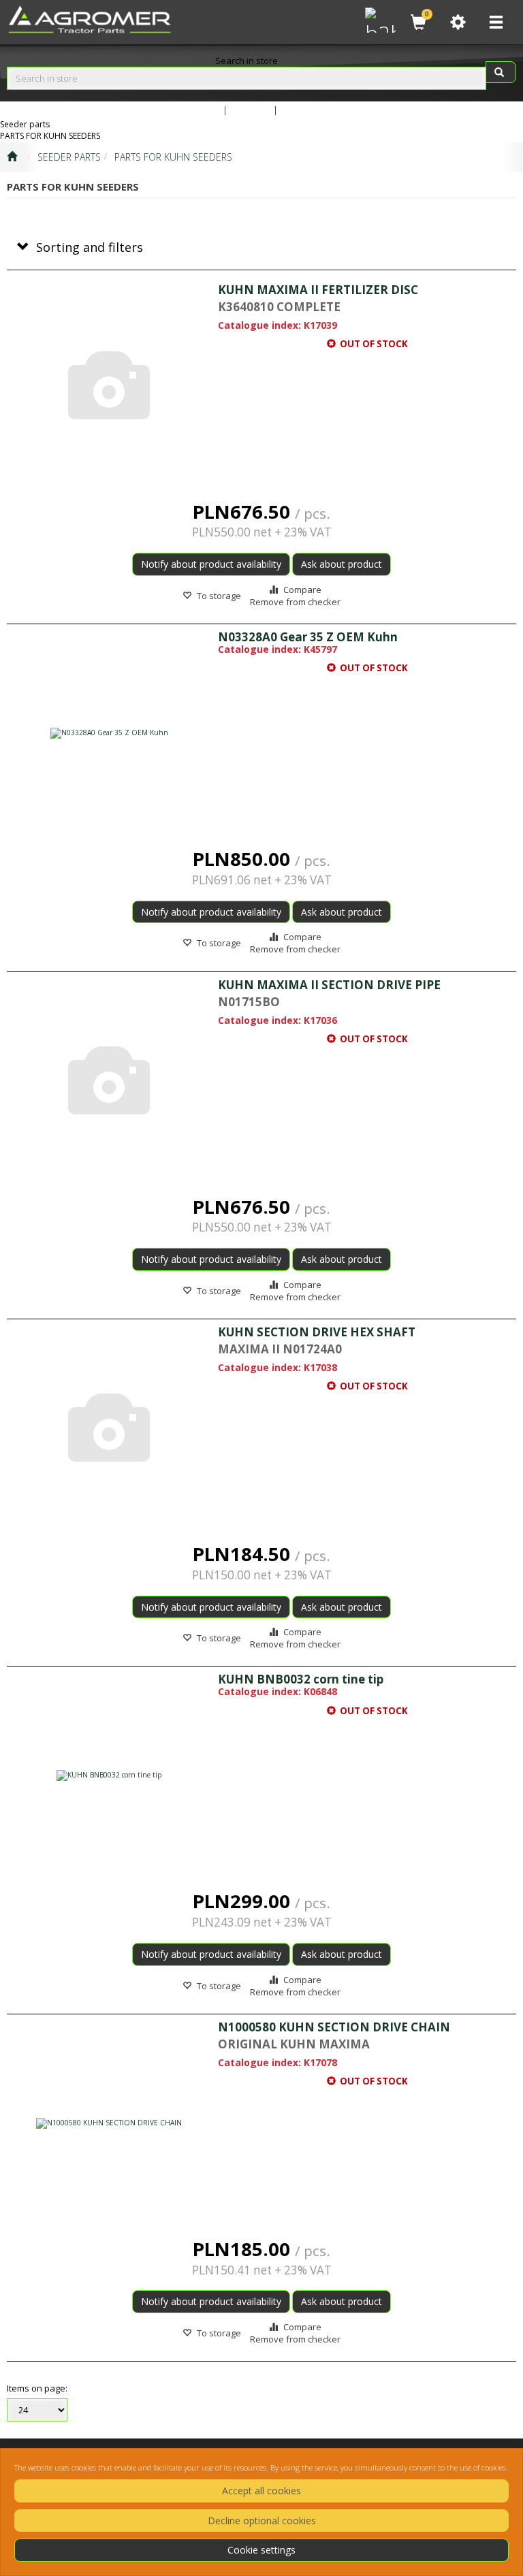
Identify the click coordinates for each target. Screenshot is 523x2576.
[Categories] (496, 22)
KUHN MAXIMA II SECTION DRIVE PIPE (329, 985)
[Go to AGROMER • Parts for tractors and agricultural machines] (12, 157)
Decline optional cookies (262, 2521)
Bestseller (250, 110)
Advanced (200, 110)
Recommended (312, 110)
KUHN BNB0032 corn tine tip (301, 1679)
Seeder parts (69, 157)
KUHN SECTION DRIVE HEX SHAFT (317, 1332)
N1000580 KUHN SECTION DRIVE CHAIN (334, 2027)
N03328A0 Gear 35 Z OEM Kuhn (308, 637)
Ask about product (342, 564)
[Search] (501, 72)
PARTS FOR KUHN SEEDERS (173, 157)
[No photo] (109, 386)
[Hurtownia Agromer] (379, 18)
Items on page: (37, 2388)
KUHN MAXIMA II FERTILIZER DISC (318, 290)
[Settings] (458, 22)
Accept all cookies (261, 2491)
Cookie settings (261, 2550)
